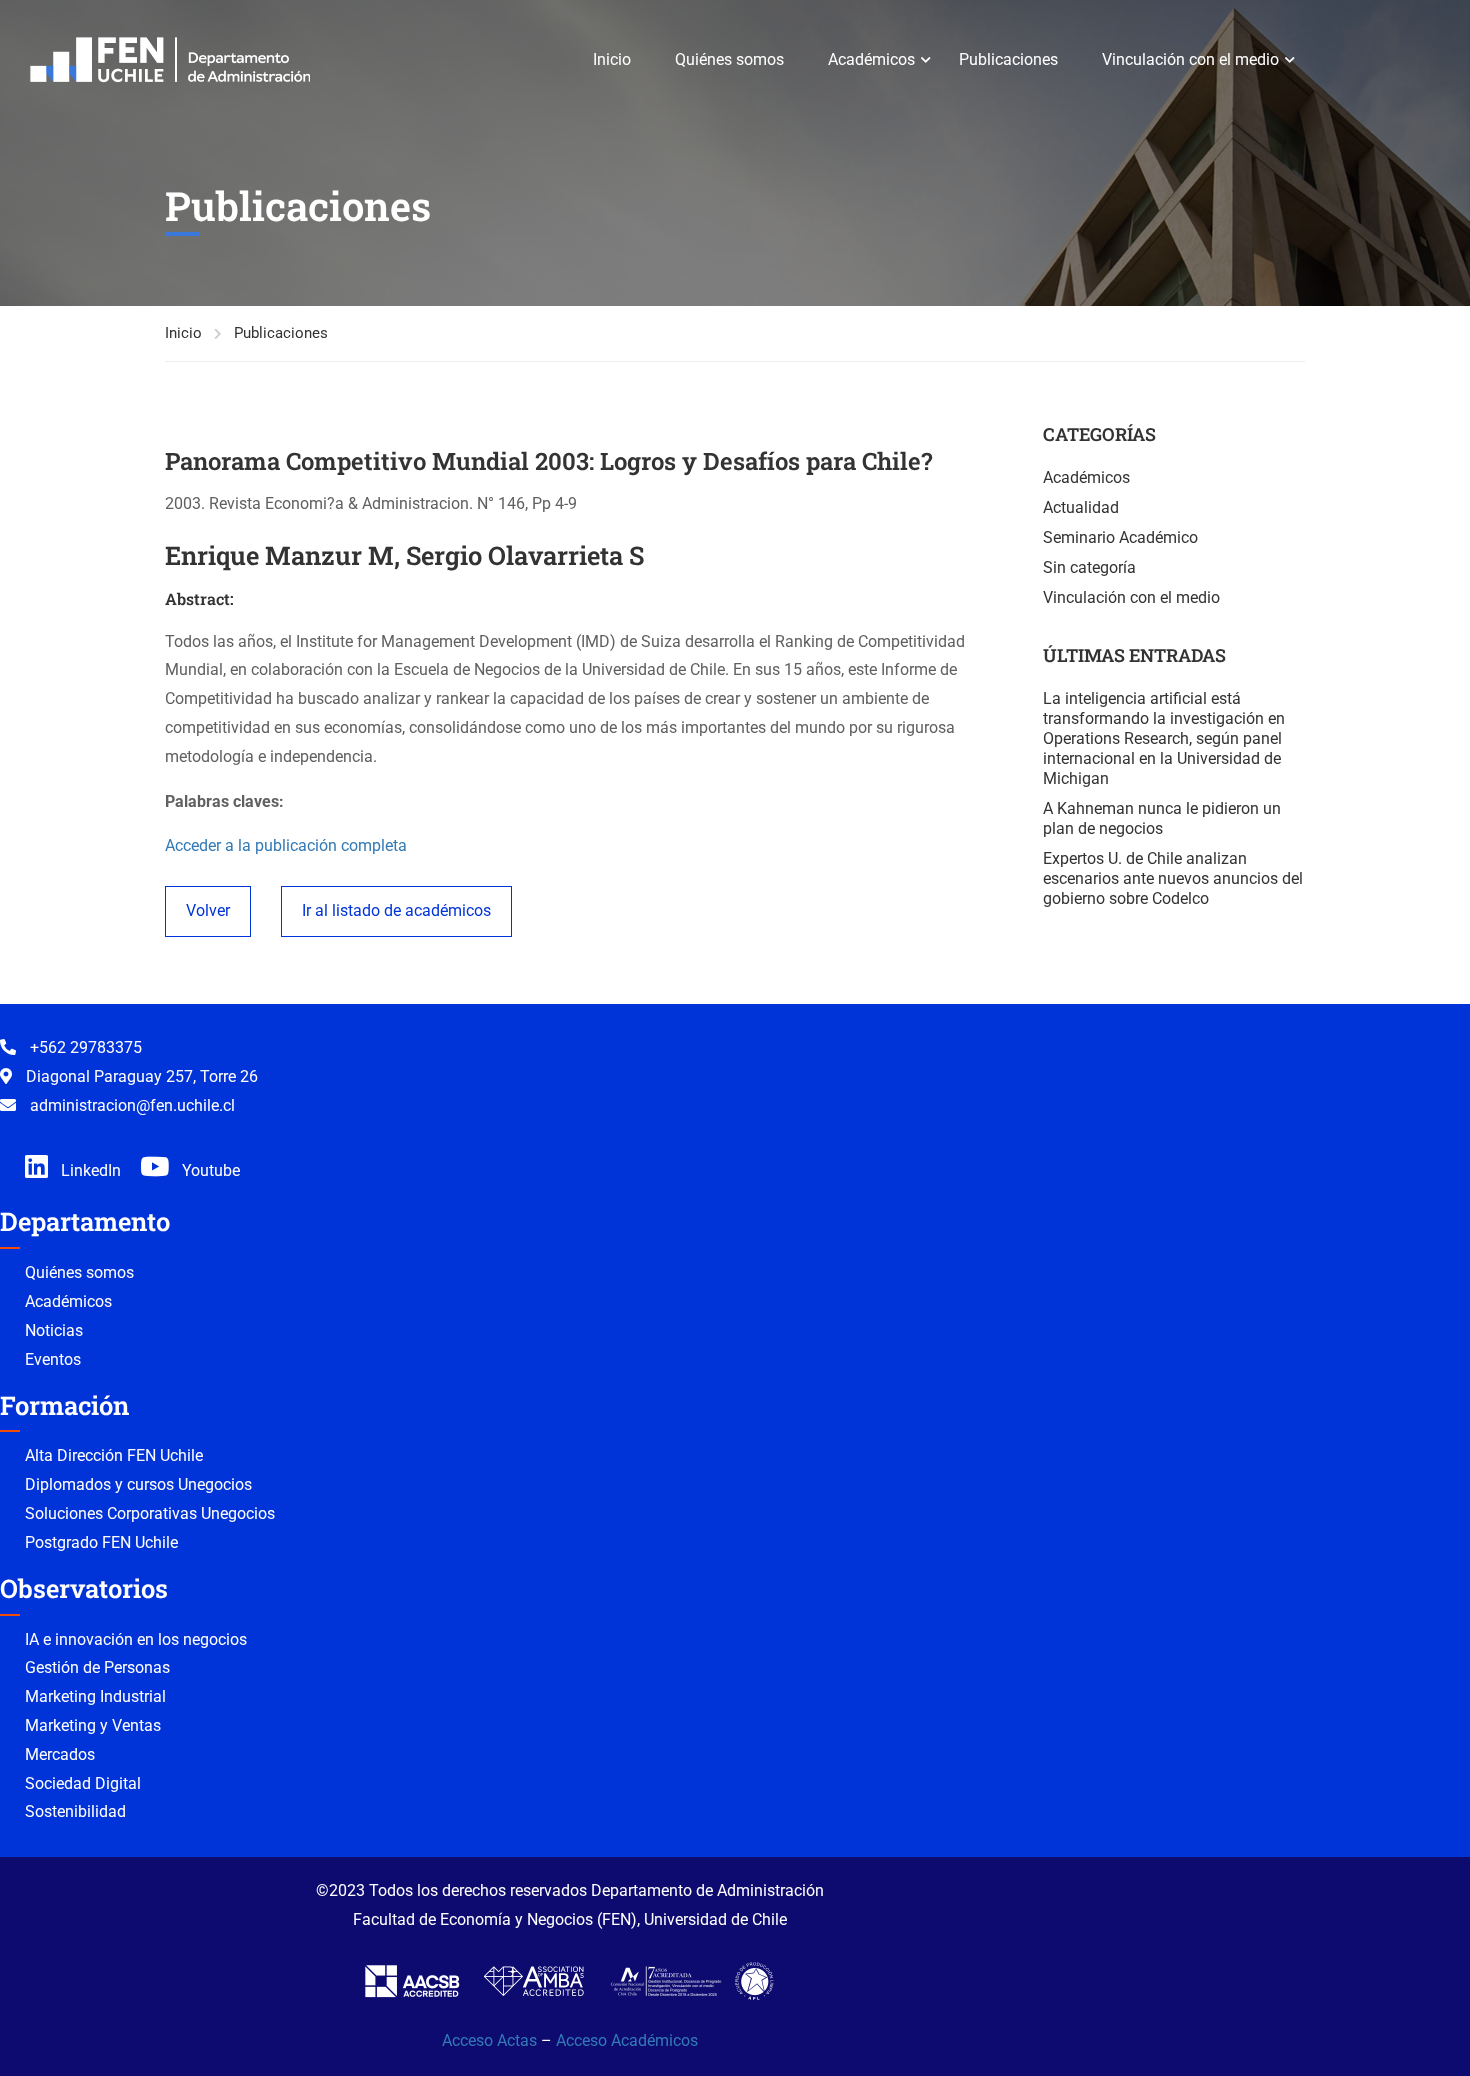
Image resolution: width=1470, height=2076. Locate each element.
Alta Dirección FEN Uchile (114, 1455)
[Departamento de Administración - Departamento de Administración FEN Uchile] (170, 60)
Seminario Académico (1120, 537)
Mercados (60, 1754)
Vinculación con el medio (1190, 59)
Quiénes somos (729, 59)
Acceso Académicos (627, 2040)
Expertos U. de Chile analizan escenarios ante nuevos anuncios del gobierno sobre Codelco (1173, 878)
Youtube (209, 1170)
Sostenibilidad (75, 1811)
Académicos (871, 59)
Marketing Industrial (95, 1696)
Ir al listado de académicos (396, 910)
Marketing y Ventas (93, 1725)
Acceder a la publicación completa (286, 845)
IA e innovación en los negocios (136, 1639)
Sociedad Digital (83, 1783)
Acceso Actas (489, 2040)
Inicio (612, 59)
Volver (208, 910)
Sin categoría (1089, 567)
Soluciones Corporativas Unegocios (150, 1513)
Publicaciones (1008, 59)
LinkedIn (89, 1170)
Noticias (54, 1330)
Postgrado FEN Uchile (101, 1542)
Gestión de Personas (97, 1667)
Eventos (53, 1359)
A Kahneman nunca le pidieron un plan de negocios (1162, 818)
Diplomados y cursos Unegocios (138, 1484)
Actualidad (1081, 507)
